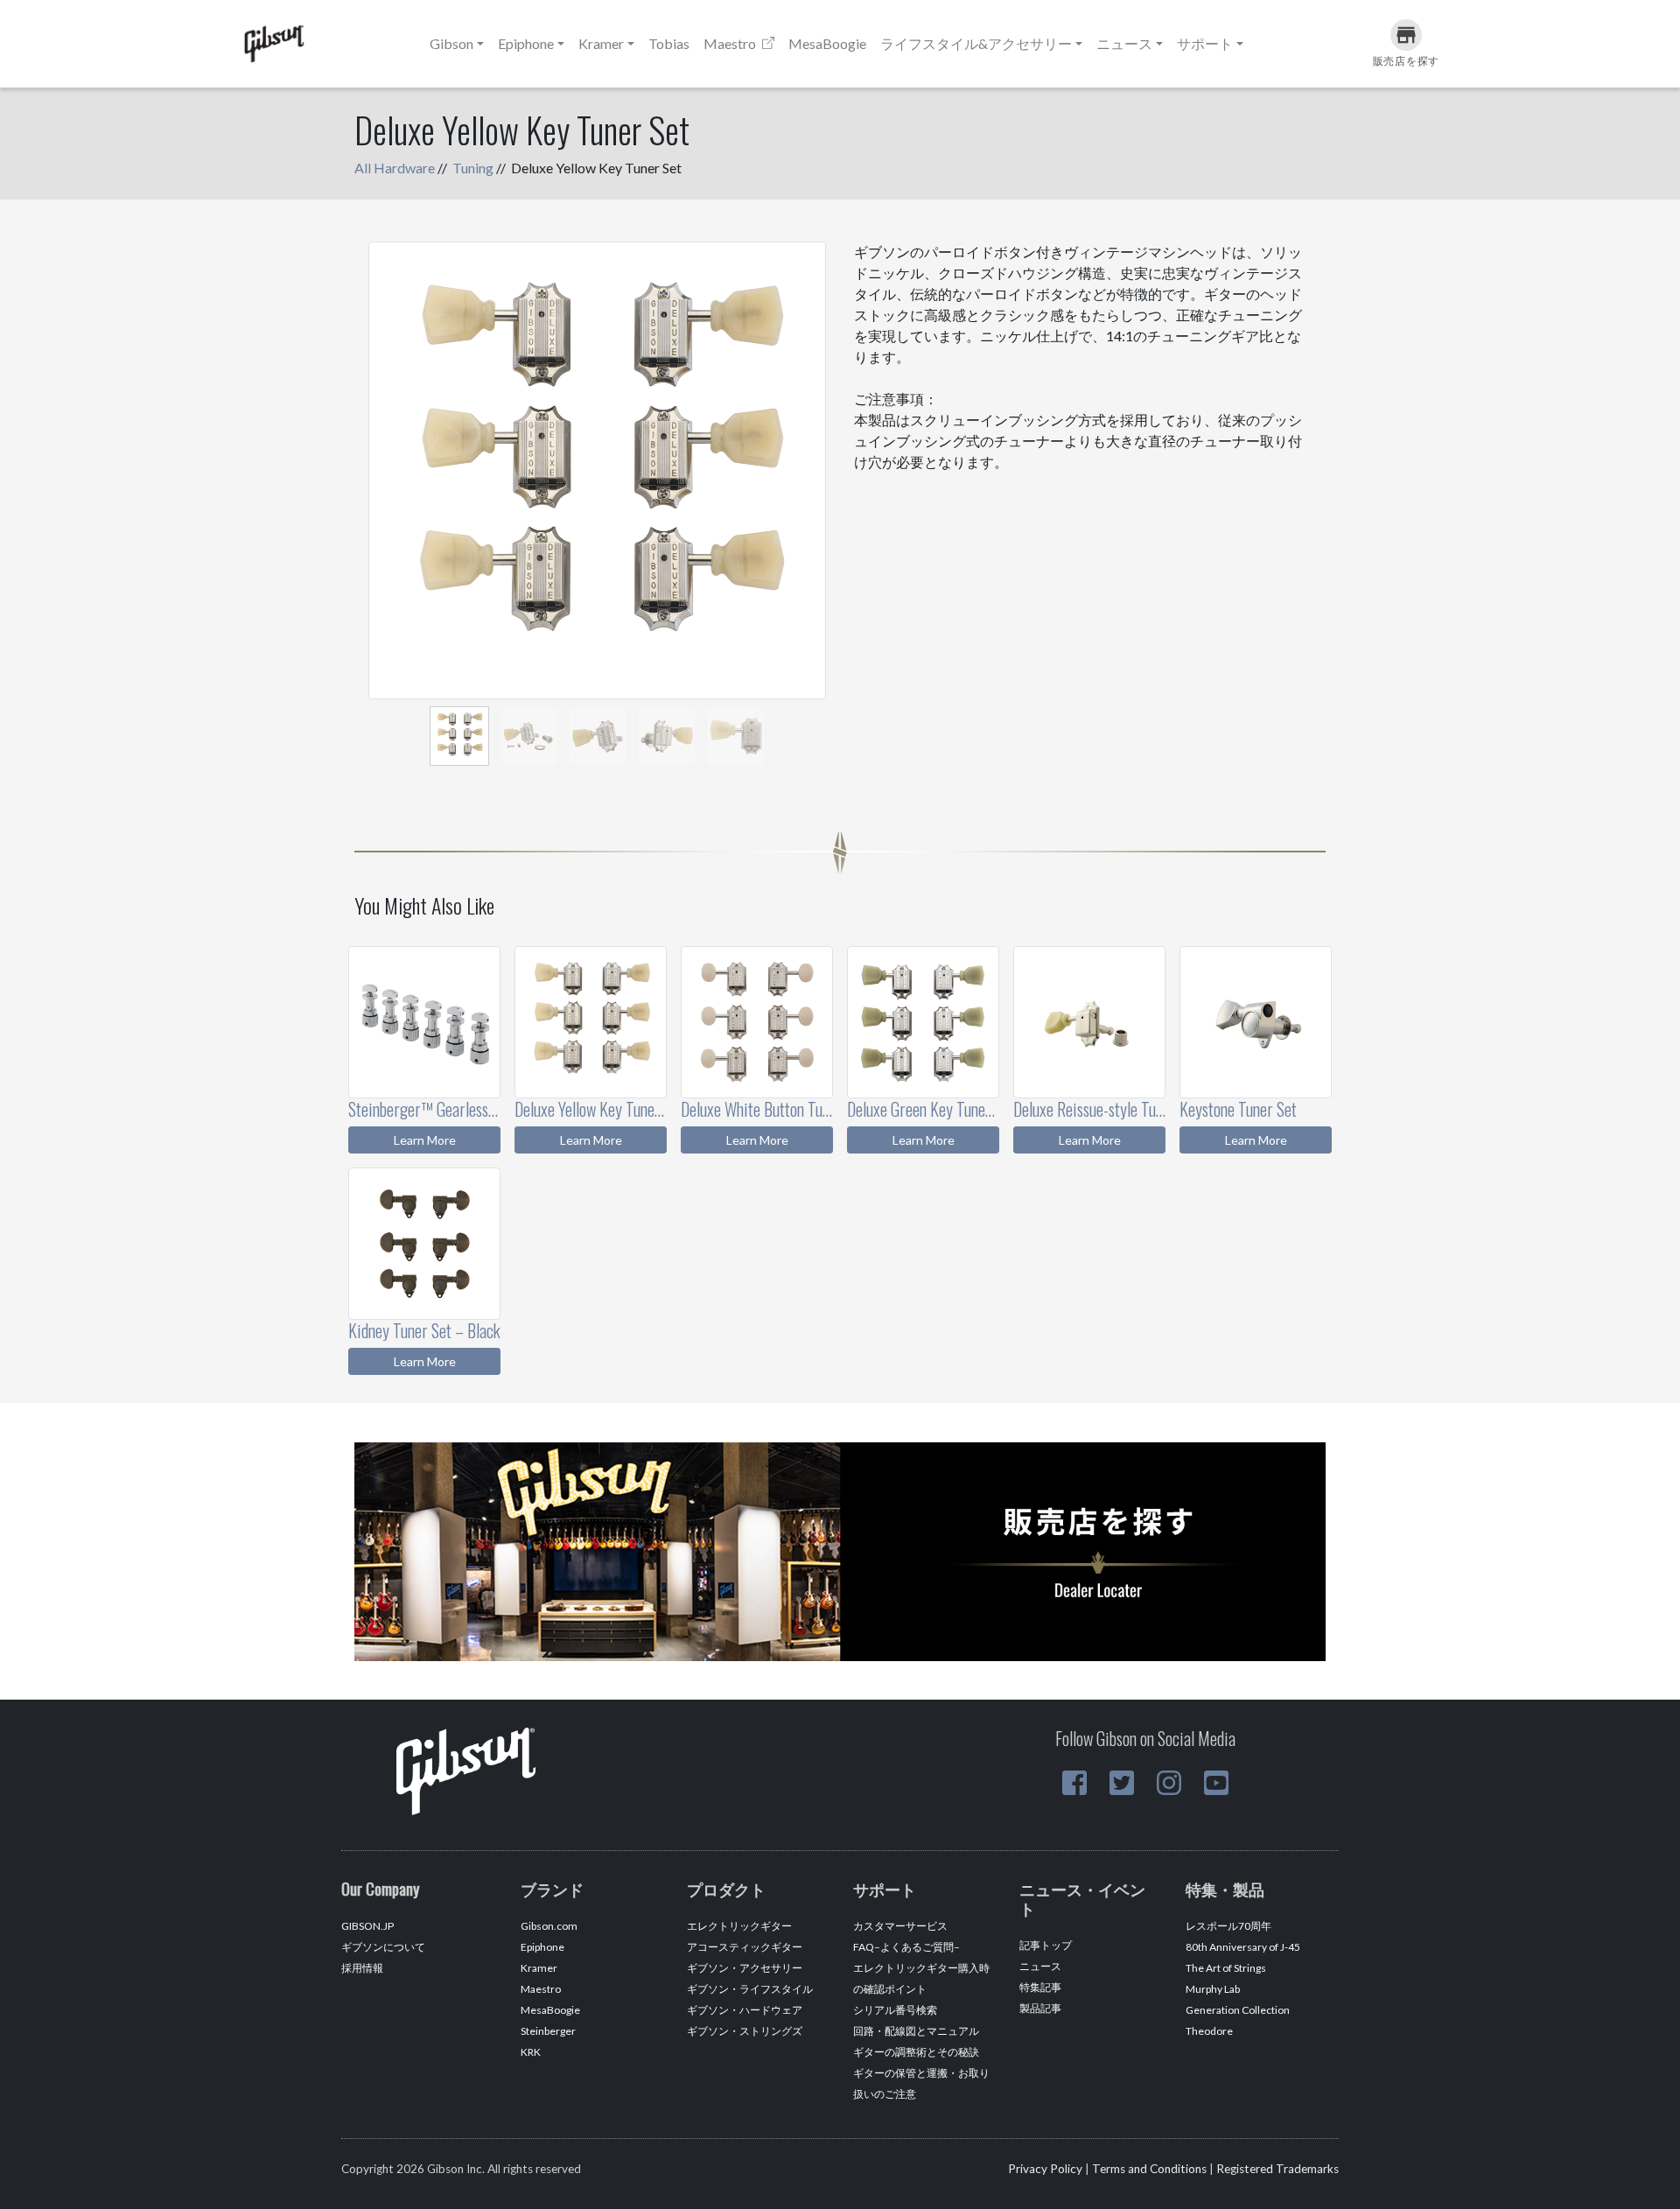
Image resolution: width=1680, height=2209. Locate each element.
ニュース (1040, 1966)
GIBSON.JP (367, 1926)
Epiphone (542, 1947)
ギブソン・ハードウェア (745, 2010)
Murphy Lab (1213, 1989)
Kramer (539, 1968)
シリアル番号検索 (895, 2010)
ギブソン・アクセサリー (745, 1968)
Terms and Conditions (1149, 2169)
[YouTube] (1216, 1783)
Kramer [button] (601, 43)
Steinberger (548, 2031)
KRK (531, 2052)
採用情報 (362, 1968)
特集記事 (1040, 1987)
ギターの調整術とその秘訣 (916, 2052)
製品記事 (1040, 2008)
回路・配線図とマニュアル (916, 2031)
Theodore (1209, 2031)
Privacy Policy (1045, 2169)
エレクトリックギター (739, 1926)
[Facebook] (1074, 1783)
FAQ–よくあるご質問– (906, 1947)
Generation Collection (1238, 2010)
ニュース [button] (1124, 43)
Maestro (731, 43)
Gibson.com (549, 1926)
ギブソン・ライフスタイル (750, 1989)
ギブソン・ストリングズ (745, 2031)
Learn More (425, 1140)
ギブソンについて (383, 1947)
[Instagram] (1169, 1783)
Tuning (473, 168)
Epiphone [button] (526, 43)
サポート (1205, 43)
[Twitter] (1122, 1783)
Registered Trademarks (1277, 2169)
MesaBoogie (827, 43)
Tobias (669, 43)
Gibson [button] (451, 43)
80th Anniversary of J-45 (1243, 1947)
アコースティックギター (745, 1947)
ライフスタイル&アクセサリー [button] (976, 43)
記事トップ (1046, 1945)
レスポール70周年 (1228, 1926)
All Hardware (395, 168)
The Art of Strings (1226, 1968)
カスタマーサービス (900, 1926)
